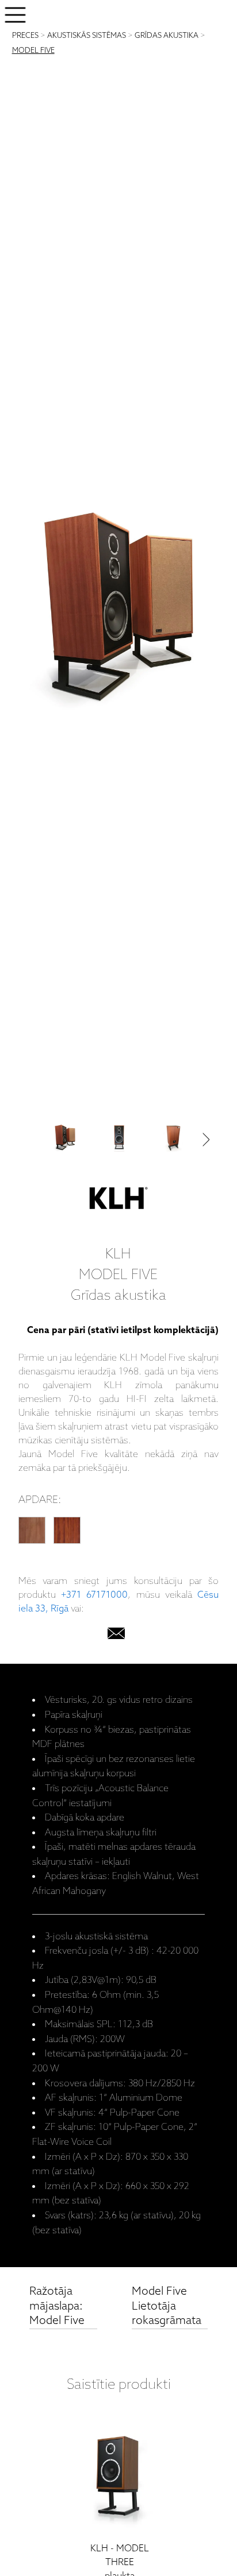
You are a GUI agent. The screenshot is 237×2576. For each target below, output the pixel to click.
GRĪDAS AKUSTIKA (167, 36)
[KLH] (118, 1201)
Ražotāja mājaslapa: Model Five (57, 2306)
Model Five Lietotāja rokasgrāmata (167, 2306)
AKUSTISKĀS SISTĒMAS (87, 36)
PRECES (25, 36)
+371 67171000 (94, 1595)
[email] (116, 1636)
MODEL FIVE (33, 51)
